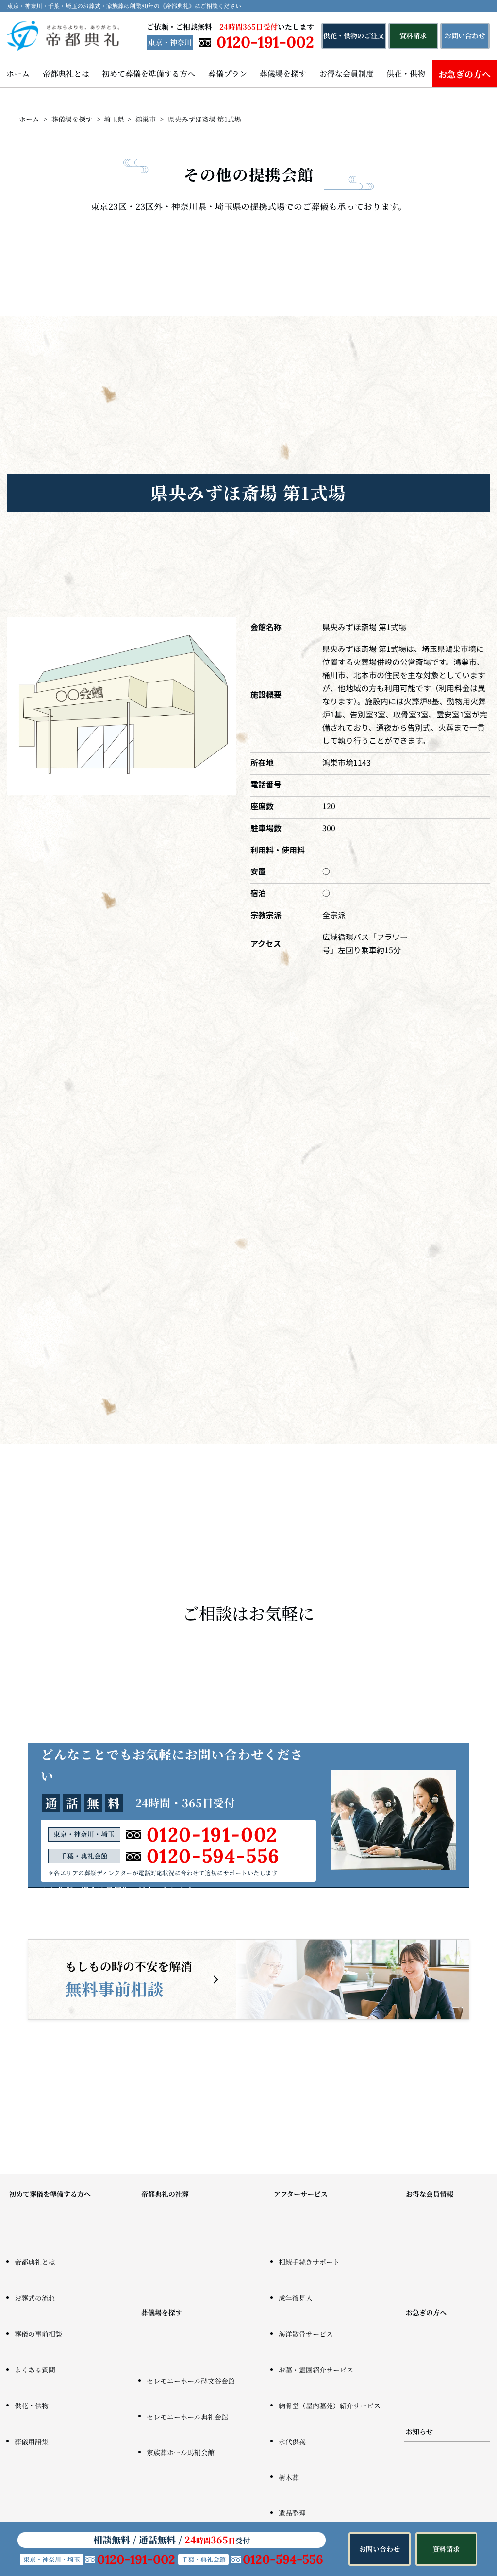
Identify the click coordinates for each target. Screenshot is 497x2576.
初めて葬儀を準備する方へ (149, 74)
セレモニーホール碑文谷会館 (191, 2381)
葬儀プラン (228, 74)
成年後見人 (296, 2298)
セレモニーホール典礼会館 (187, 2417)
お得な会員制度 (347, 74)
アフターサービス (301, 2194)
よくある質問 (35, 2370)
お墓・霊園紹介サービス (316, 2370)
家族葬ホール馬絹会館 (181, 2452)
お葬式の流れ (35, 2298)
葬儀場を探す (283, 74)
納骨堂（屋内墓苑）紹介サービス (330, 2405)
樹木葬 (289, 2477)
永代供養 (292, 2441)
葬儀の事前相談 (38, 2334)
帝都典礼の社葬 (165, 2194)
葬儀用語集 (32, 2441)
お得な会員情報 (430, 2194)
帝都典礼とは (66, 74)
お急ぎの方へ (426, 2312)
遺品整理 (292, 2513)
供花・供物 (406, 74)
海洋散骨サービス (306, 2334)
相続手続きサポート (309, 2262)
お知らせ (419, 2431)
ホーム (18, 74)
